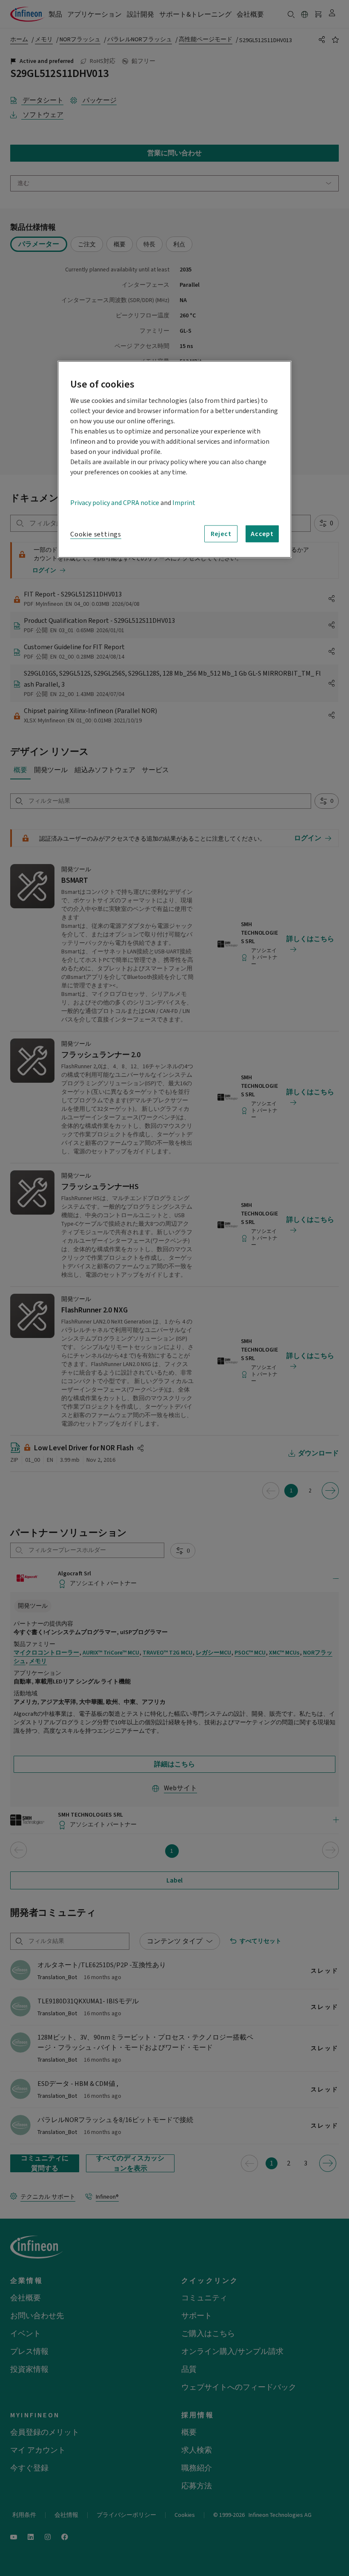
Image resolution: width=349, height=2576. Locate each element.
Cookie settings (96, 534)
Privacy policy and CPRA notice (115, 503)
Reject (221, 534)
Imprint (184, 503)
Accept (262, 534)
